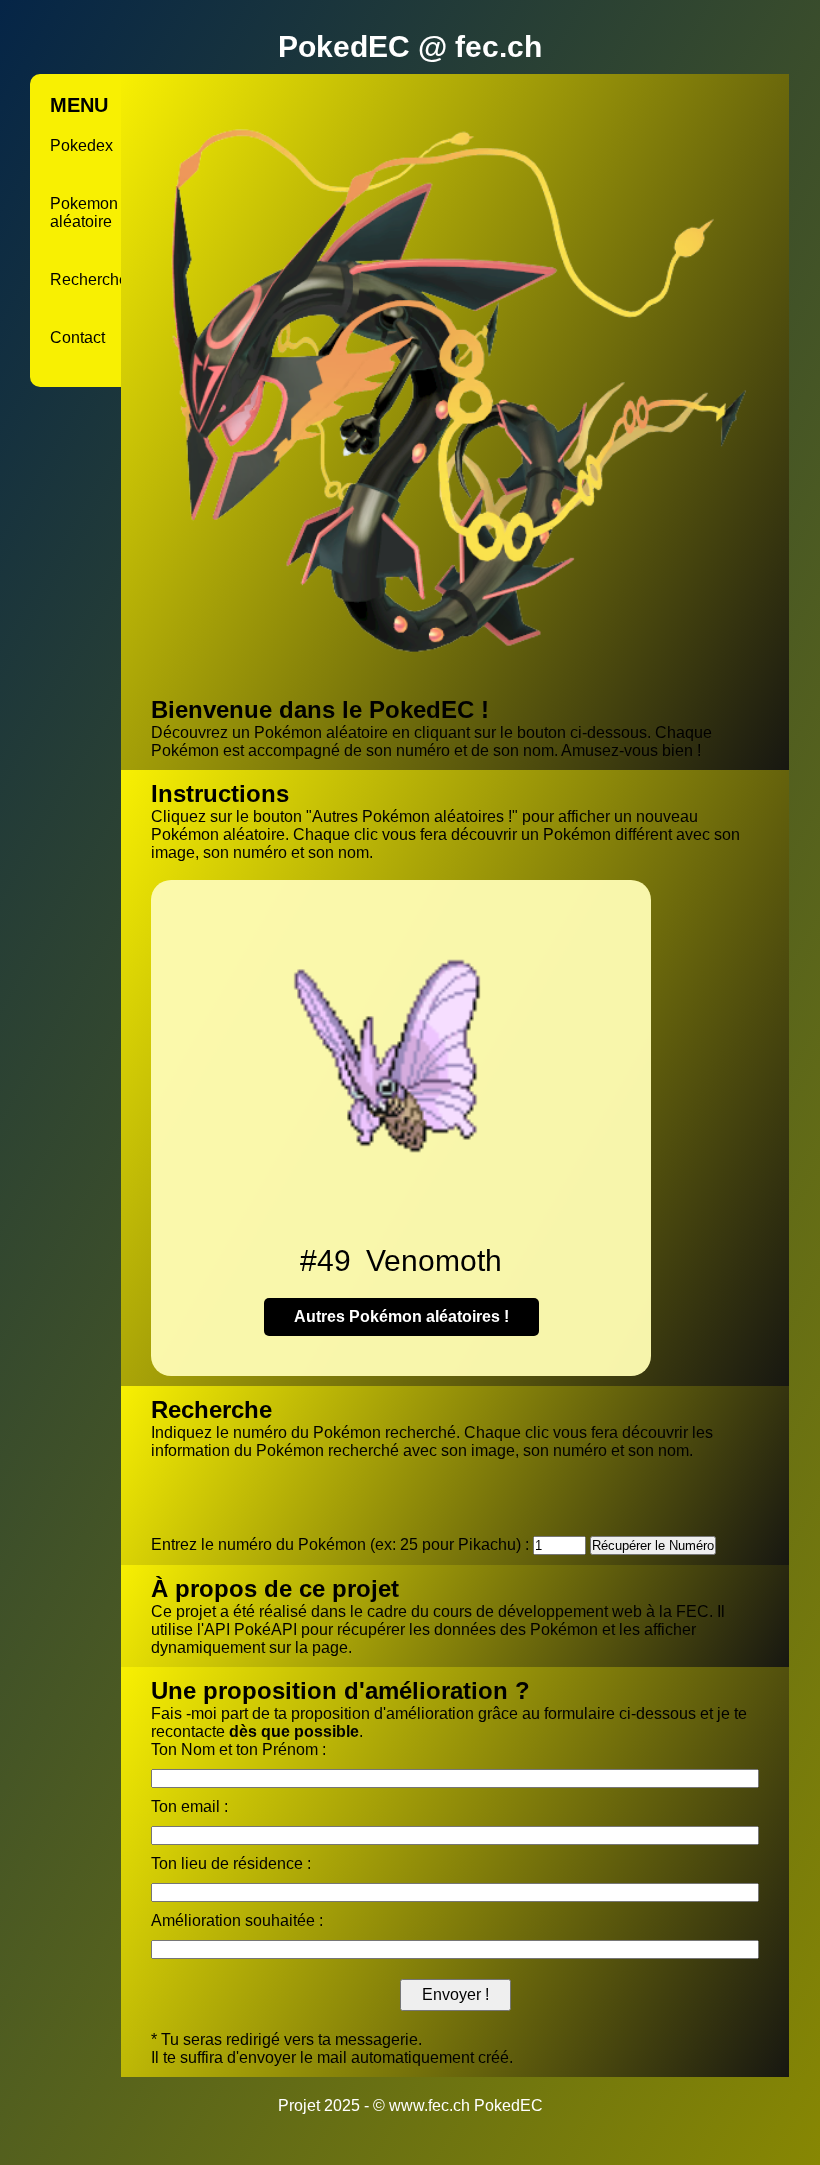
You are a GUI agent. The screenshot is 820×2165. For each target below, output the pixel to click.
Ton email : (189, 1806)
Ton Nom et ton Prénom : (238, 1749)
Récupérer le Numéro (653, 1545)
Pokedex (81, 145)
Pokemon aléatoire (84, 212)
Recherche (89, 279)
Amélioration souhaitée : (237, 1920)
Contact (77, 337)
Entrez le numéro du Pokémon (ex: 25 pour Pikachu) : (340, 1544)
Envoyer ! (455, 1994)
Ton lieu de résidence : (231, 1863)
